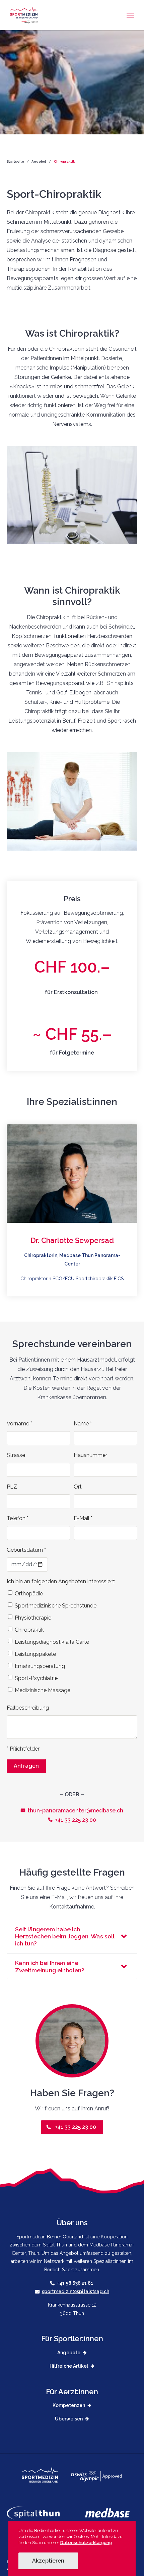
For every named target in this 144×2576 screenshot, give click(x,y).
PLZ (12, 1487)
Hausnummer (90, 1455)
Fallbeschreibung (28, 1708)
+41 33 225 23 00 (76, 1820)
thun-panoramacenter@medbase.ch (75, 1811)
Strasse (16, 1455)
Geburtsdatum (26, 1550)
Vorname (19, 1424)
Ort (78, 1487)
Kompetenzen (69, 2405)
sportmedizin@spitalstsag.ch (76, 2291)
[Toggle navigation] (130, 15)
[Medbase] (111, 2513)
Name (83, 1424)
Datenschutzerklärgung (86, 2543)
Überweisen (69, 2419)
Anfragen (26, 1766)
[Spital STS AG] (46, 2513)
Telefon (18, 1518)
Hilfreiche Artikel (69, 2366)
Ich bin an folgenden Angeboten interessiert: (61, 1581)
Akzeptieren (48, 2561)
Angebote (69, 2353)
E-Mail (83, 1518)
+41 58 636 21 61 (76, 2283)
